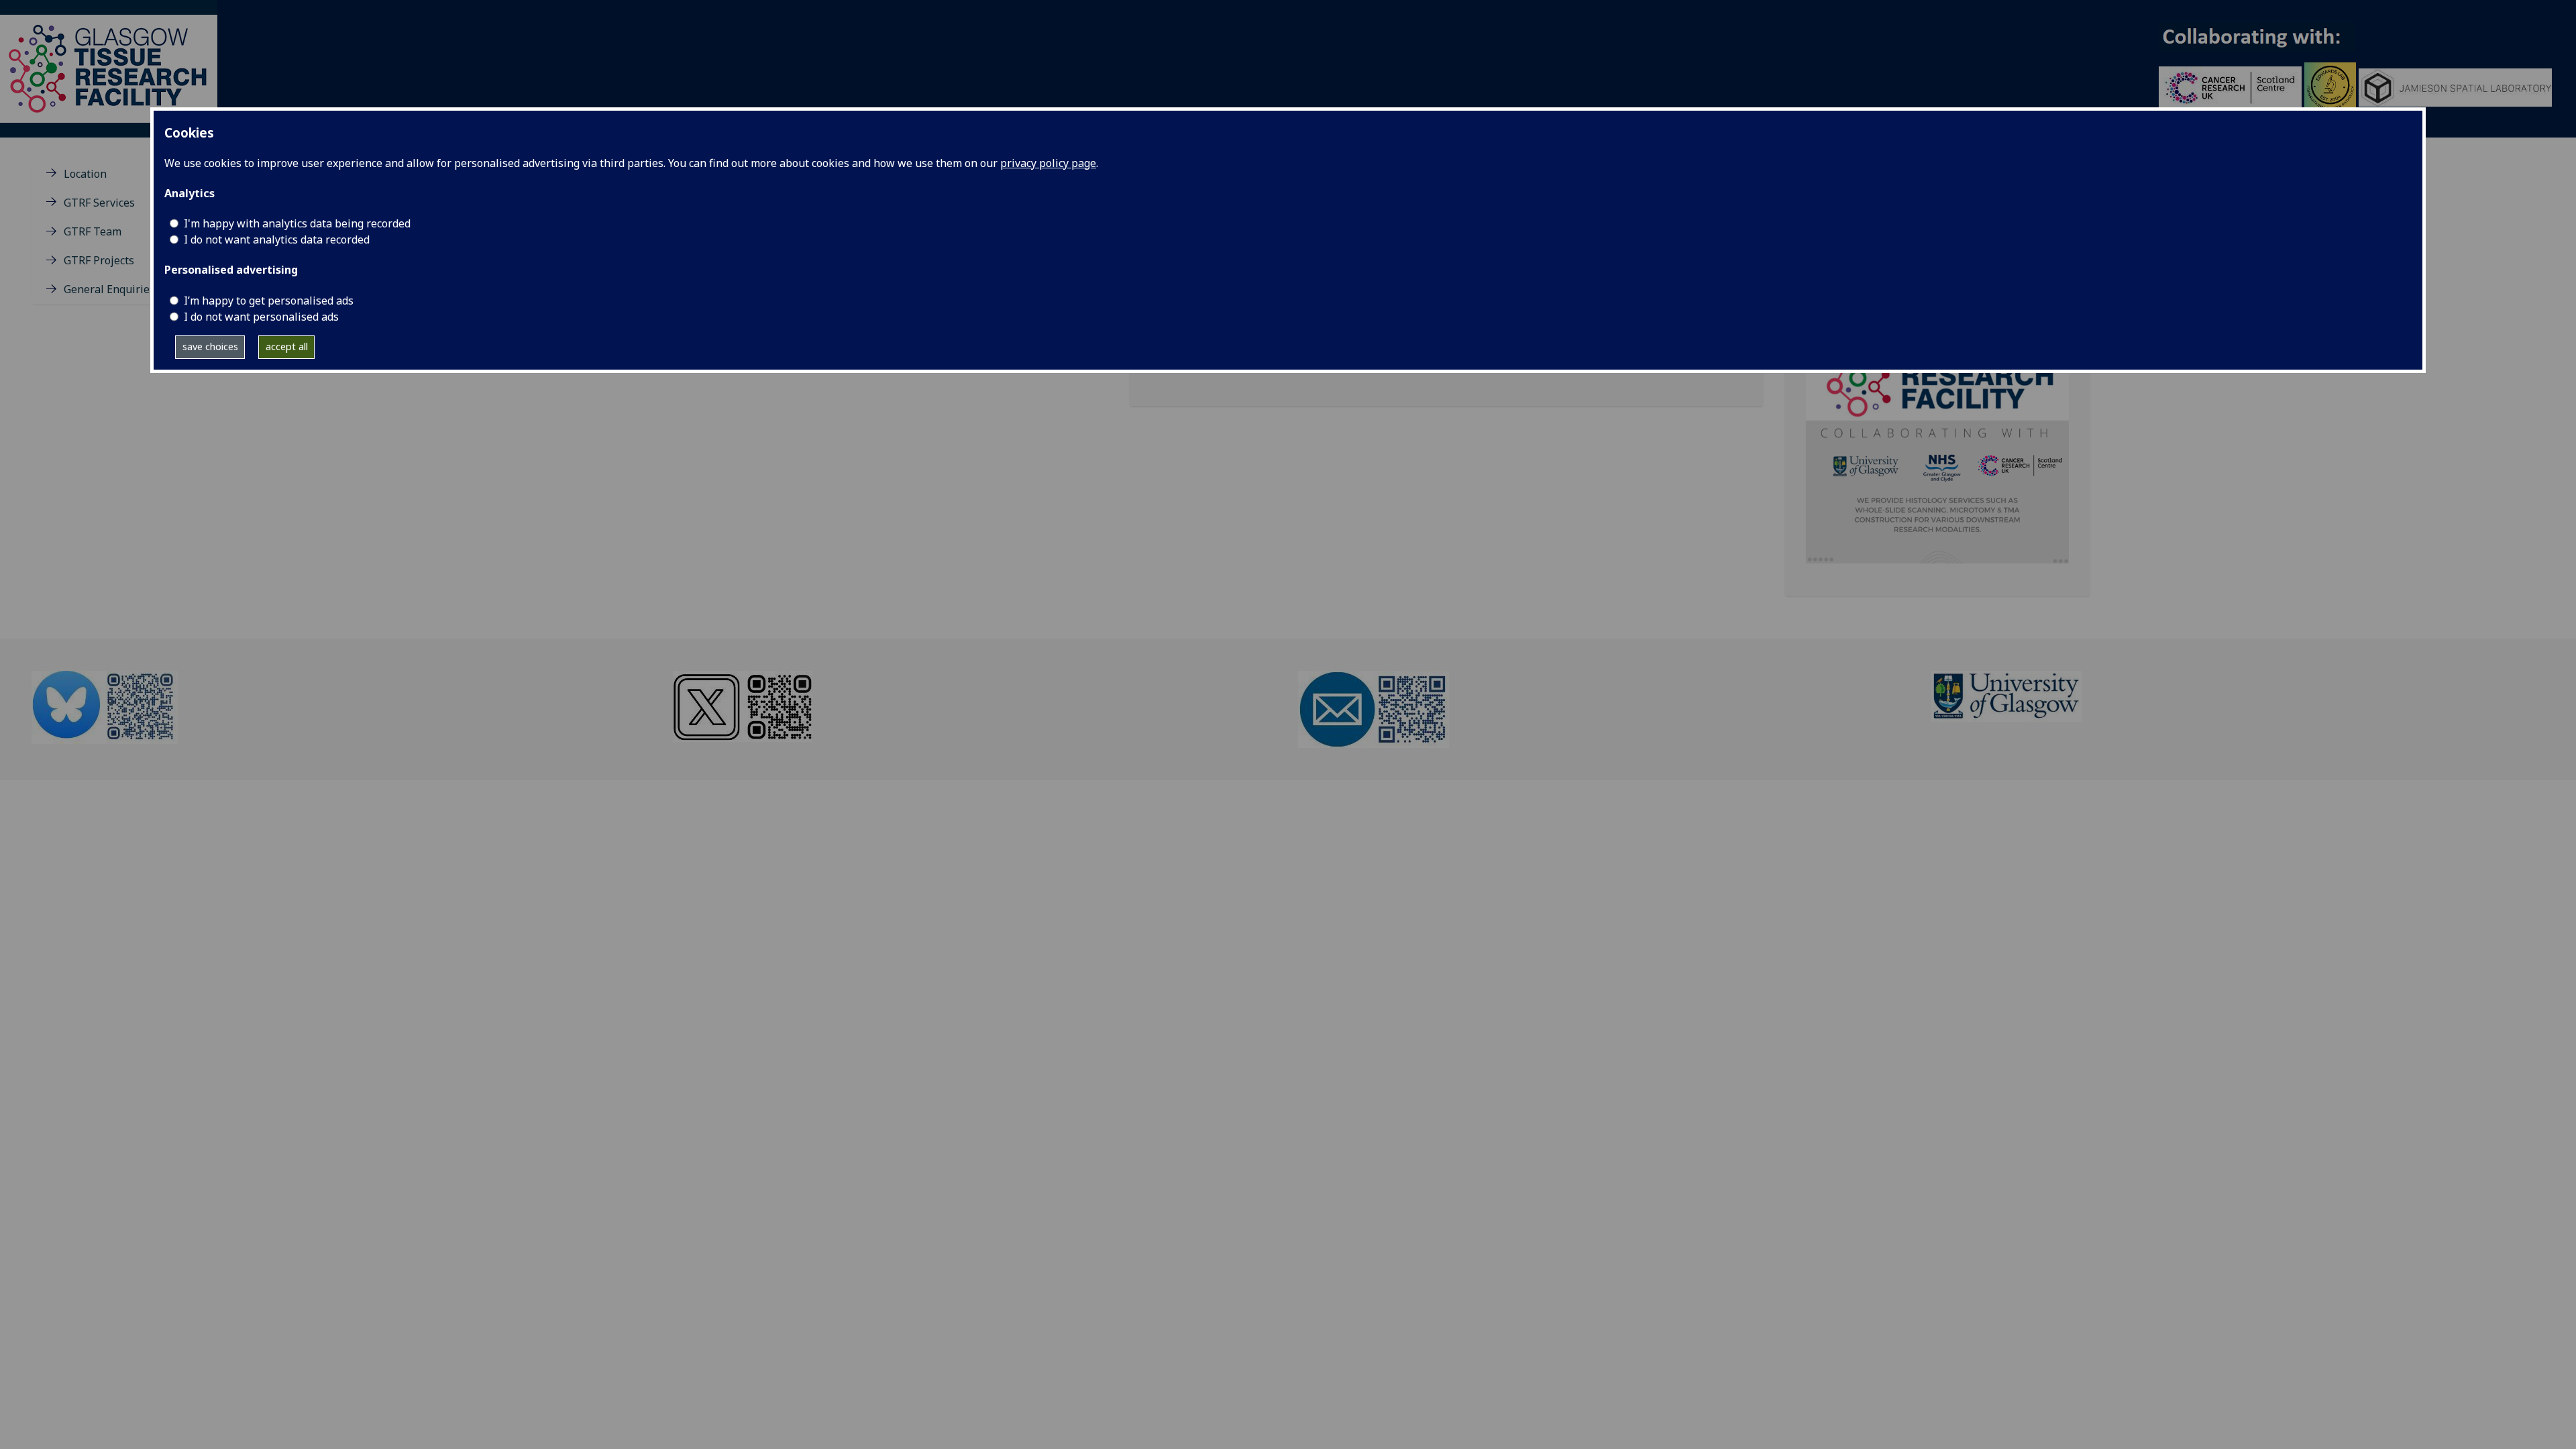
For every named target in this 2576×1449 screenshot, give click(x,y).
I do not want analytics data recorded (277, 239)
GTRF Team (93, 231)
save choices (210, 346)
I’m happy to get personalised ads (269, 301)
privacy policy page (1048, 163)
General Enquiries (109, 289)
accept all (287, 346)
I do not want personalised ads (261, 317)
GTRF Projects (99, 260)
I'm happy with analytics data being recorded (297, 223)
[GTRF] (109, 68)
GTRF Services (99, 203)
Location (85, 174)
